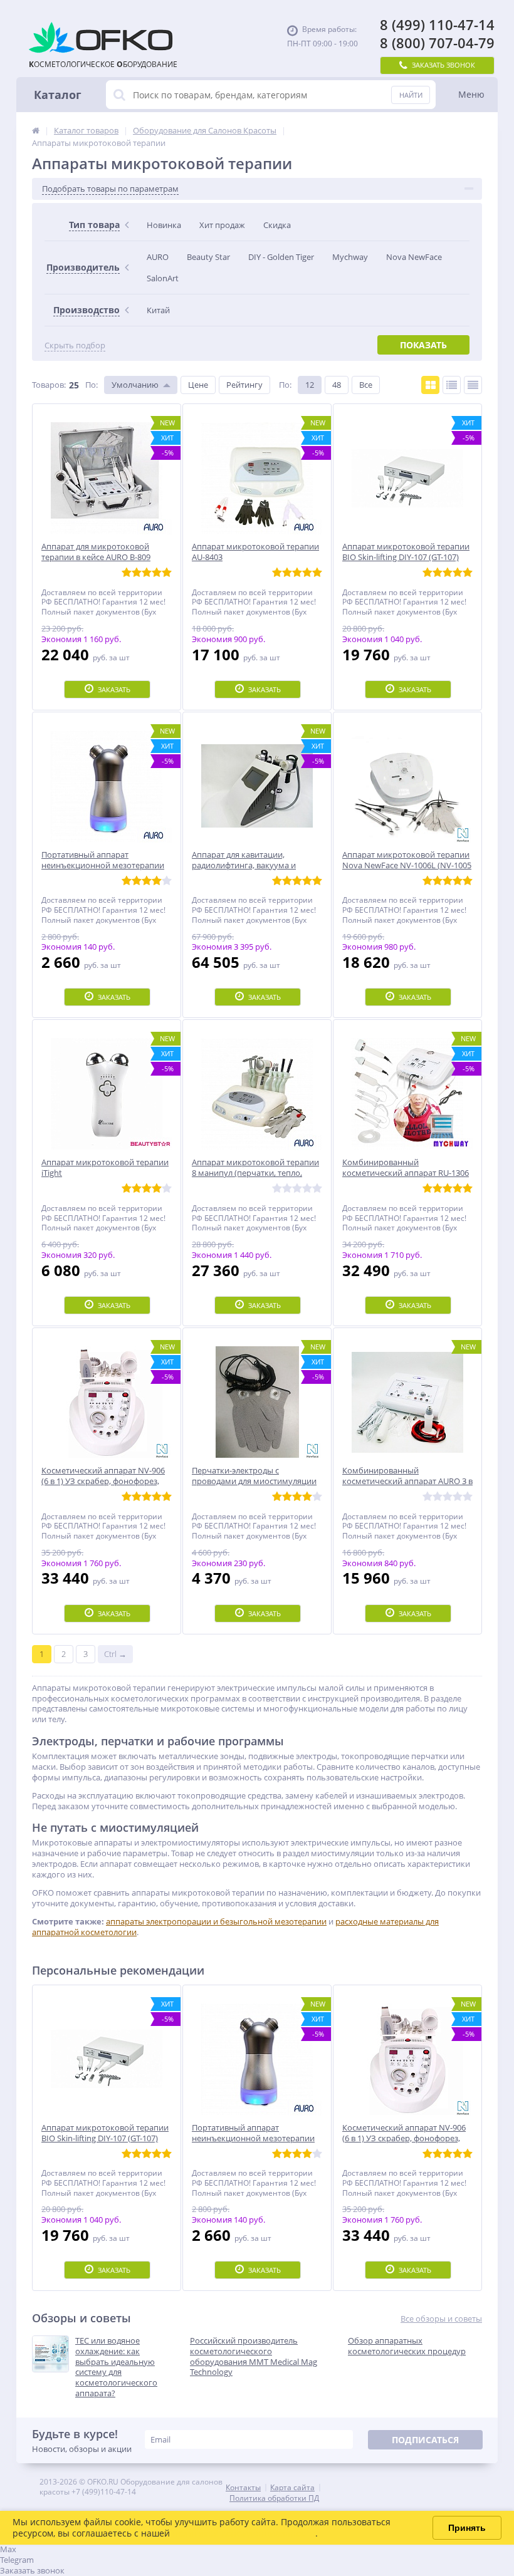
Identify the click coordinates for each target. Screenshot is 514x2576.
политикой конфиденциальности (244, 2533)
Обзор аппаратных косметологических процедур (407, 2346)
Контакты (243, 2487)
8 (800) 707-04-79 (437, 43)
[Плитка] (430, 385)
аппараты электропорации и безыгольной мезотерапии (216, 1921)
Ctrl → (115, 1654)
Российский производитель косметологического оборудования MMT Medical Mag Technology (254, 2357)
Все (366, 385)
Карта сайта (292, 2487)
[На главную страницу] (36, 130)
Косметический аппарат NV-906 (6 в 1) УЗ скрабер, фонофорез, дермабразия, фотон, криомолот (406, 2138)
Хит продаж (222, 225)
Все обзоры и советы (441, 2319)
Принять (467, 2528)
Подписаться (425, 2440)
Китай (158, 310)
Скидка (277, 225)
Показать (423, 345)
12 (310, 385)
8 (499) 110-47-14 (437, 25)
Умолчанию (135, 385)
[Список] (452, 385)
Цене (198, 385)
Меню (471, 94)
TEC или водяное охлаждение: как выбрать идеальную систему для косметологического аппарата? (116, 2367)
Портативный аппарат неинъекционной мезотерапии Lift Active (253, 2138)
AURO (158, 257)
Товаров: (49, 385)
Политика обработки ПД (274, 2498)
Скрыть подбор (75, 345)
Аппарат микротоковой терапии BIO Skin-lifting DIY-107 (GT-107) (105, 2133)
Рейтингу (244, 385)
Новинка (164, 225)
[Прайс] (473, 385)
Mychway (350, 257)
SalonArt (163, 278)
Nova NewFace (414, 257)
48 (337, 385)
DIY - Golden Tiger (281, 257)
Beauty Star (208, 257)
